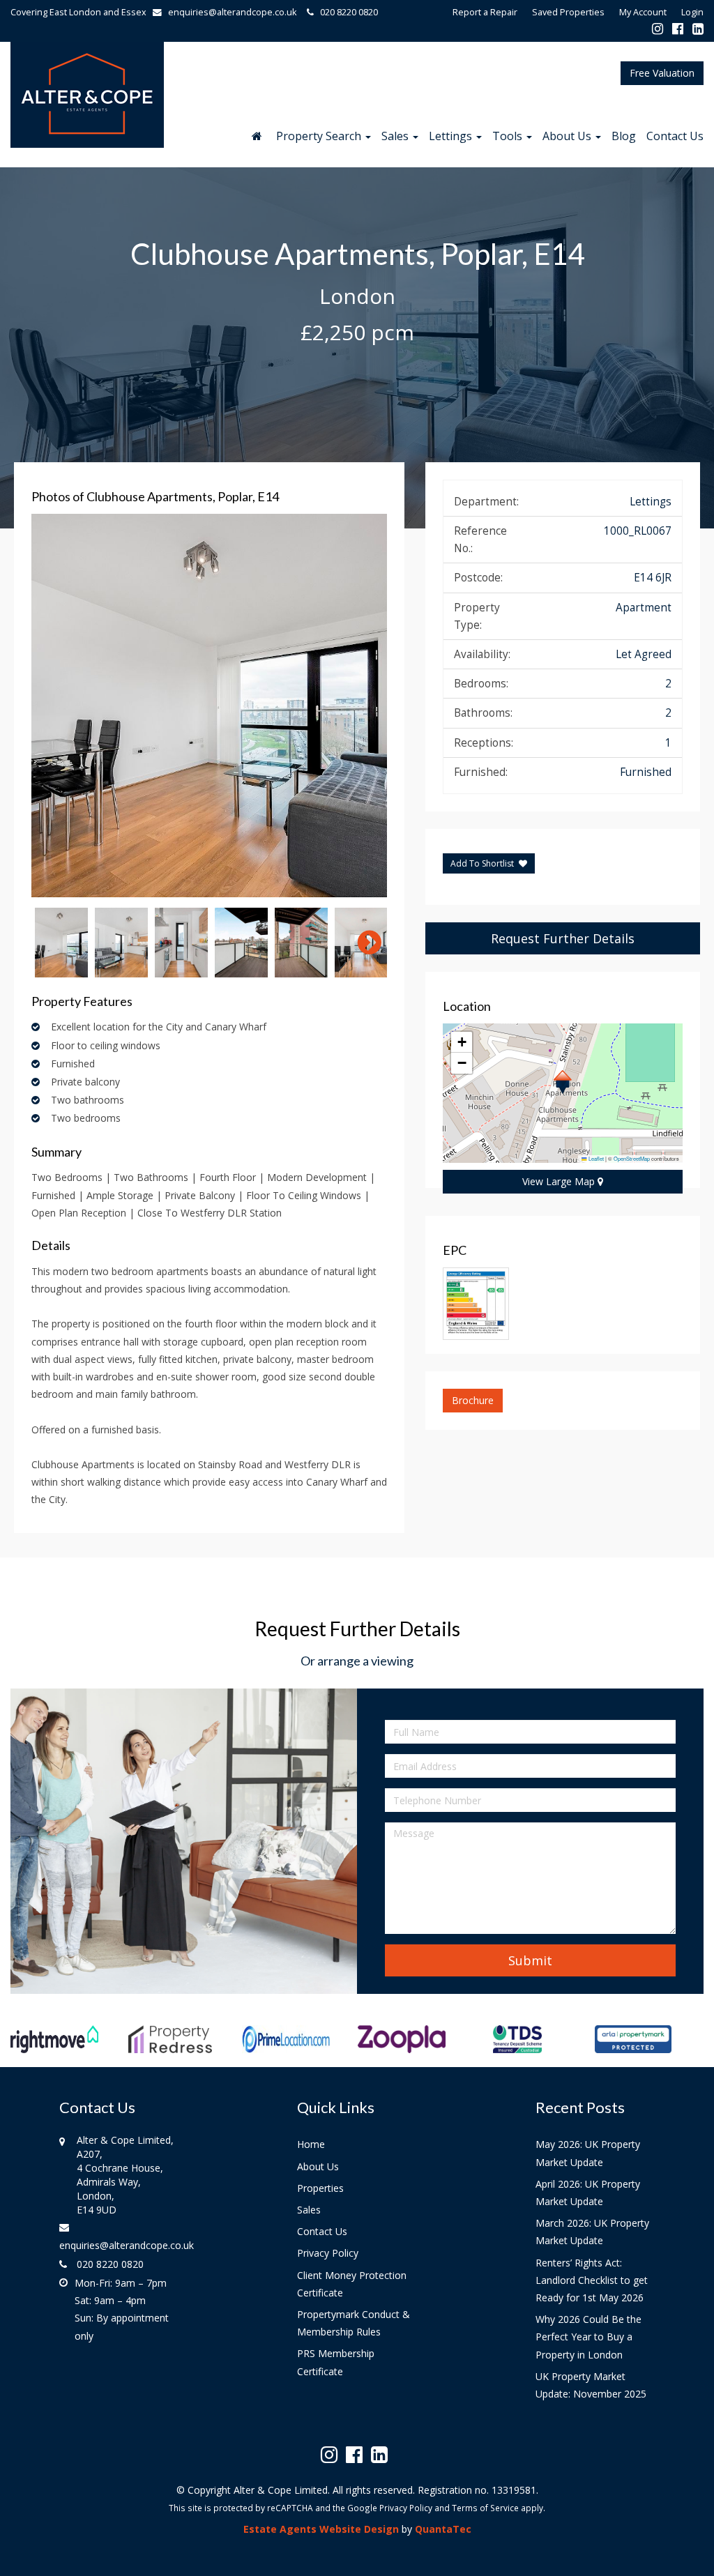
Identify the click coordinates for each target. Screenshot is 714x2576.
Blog (624, 136)
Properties (320, 2188)
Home (311, 2144)
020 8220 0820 (346, 12)
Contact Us (675, 136)
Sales (396, 136)
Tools (509, 136)
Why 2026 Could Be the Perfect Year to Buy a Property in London (588, 2337)
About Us (568, 136)
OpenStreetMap (632, 1158)
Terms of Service (485, 2508)
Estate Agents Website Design (321, 2529)
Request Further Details (563, 938)
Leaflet (595, 1158)
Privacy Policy (328, 2253)
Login (692, 12)
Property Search (320, 136)
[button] (562, 1082)
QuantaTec (443, 2529)
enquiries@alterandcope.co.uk (232, 12)
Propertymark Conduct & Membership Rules (354, 2323)
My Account (643, 12)
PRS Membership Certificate (336, 2362)
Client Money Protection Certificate (352, 2284)
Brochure (473, 1400)
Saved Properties (568, 12)
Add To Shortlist (482, 863)
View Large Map (560, 1181)
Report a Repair (485, 12)
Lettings (452, 136)
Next (363, 706)
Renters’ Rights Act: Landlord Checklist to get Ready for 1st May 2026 (592, 2280)
